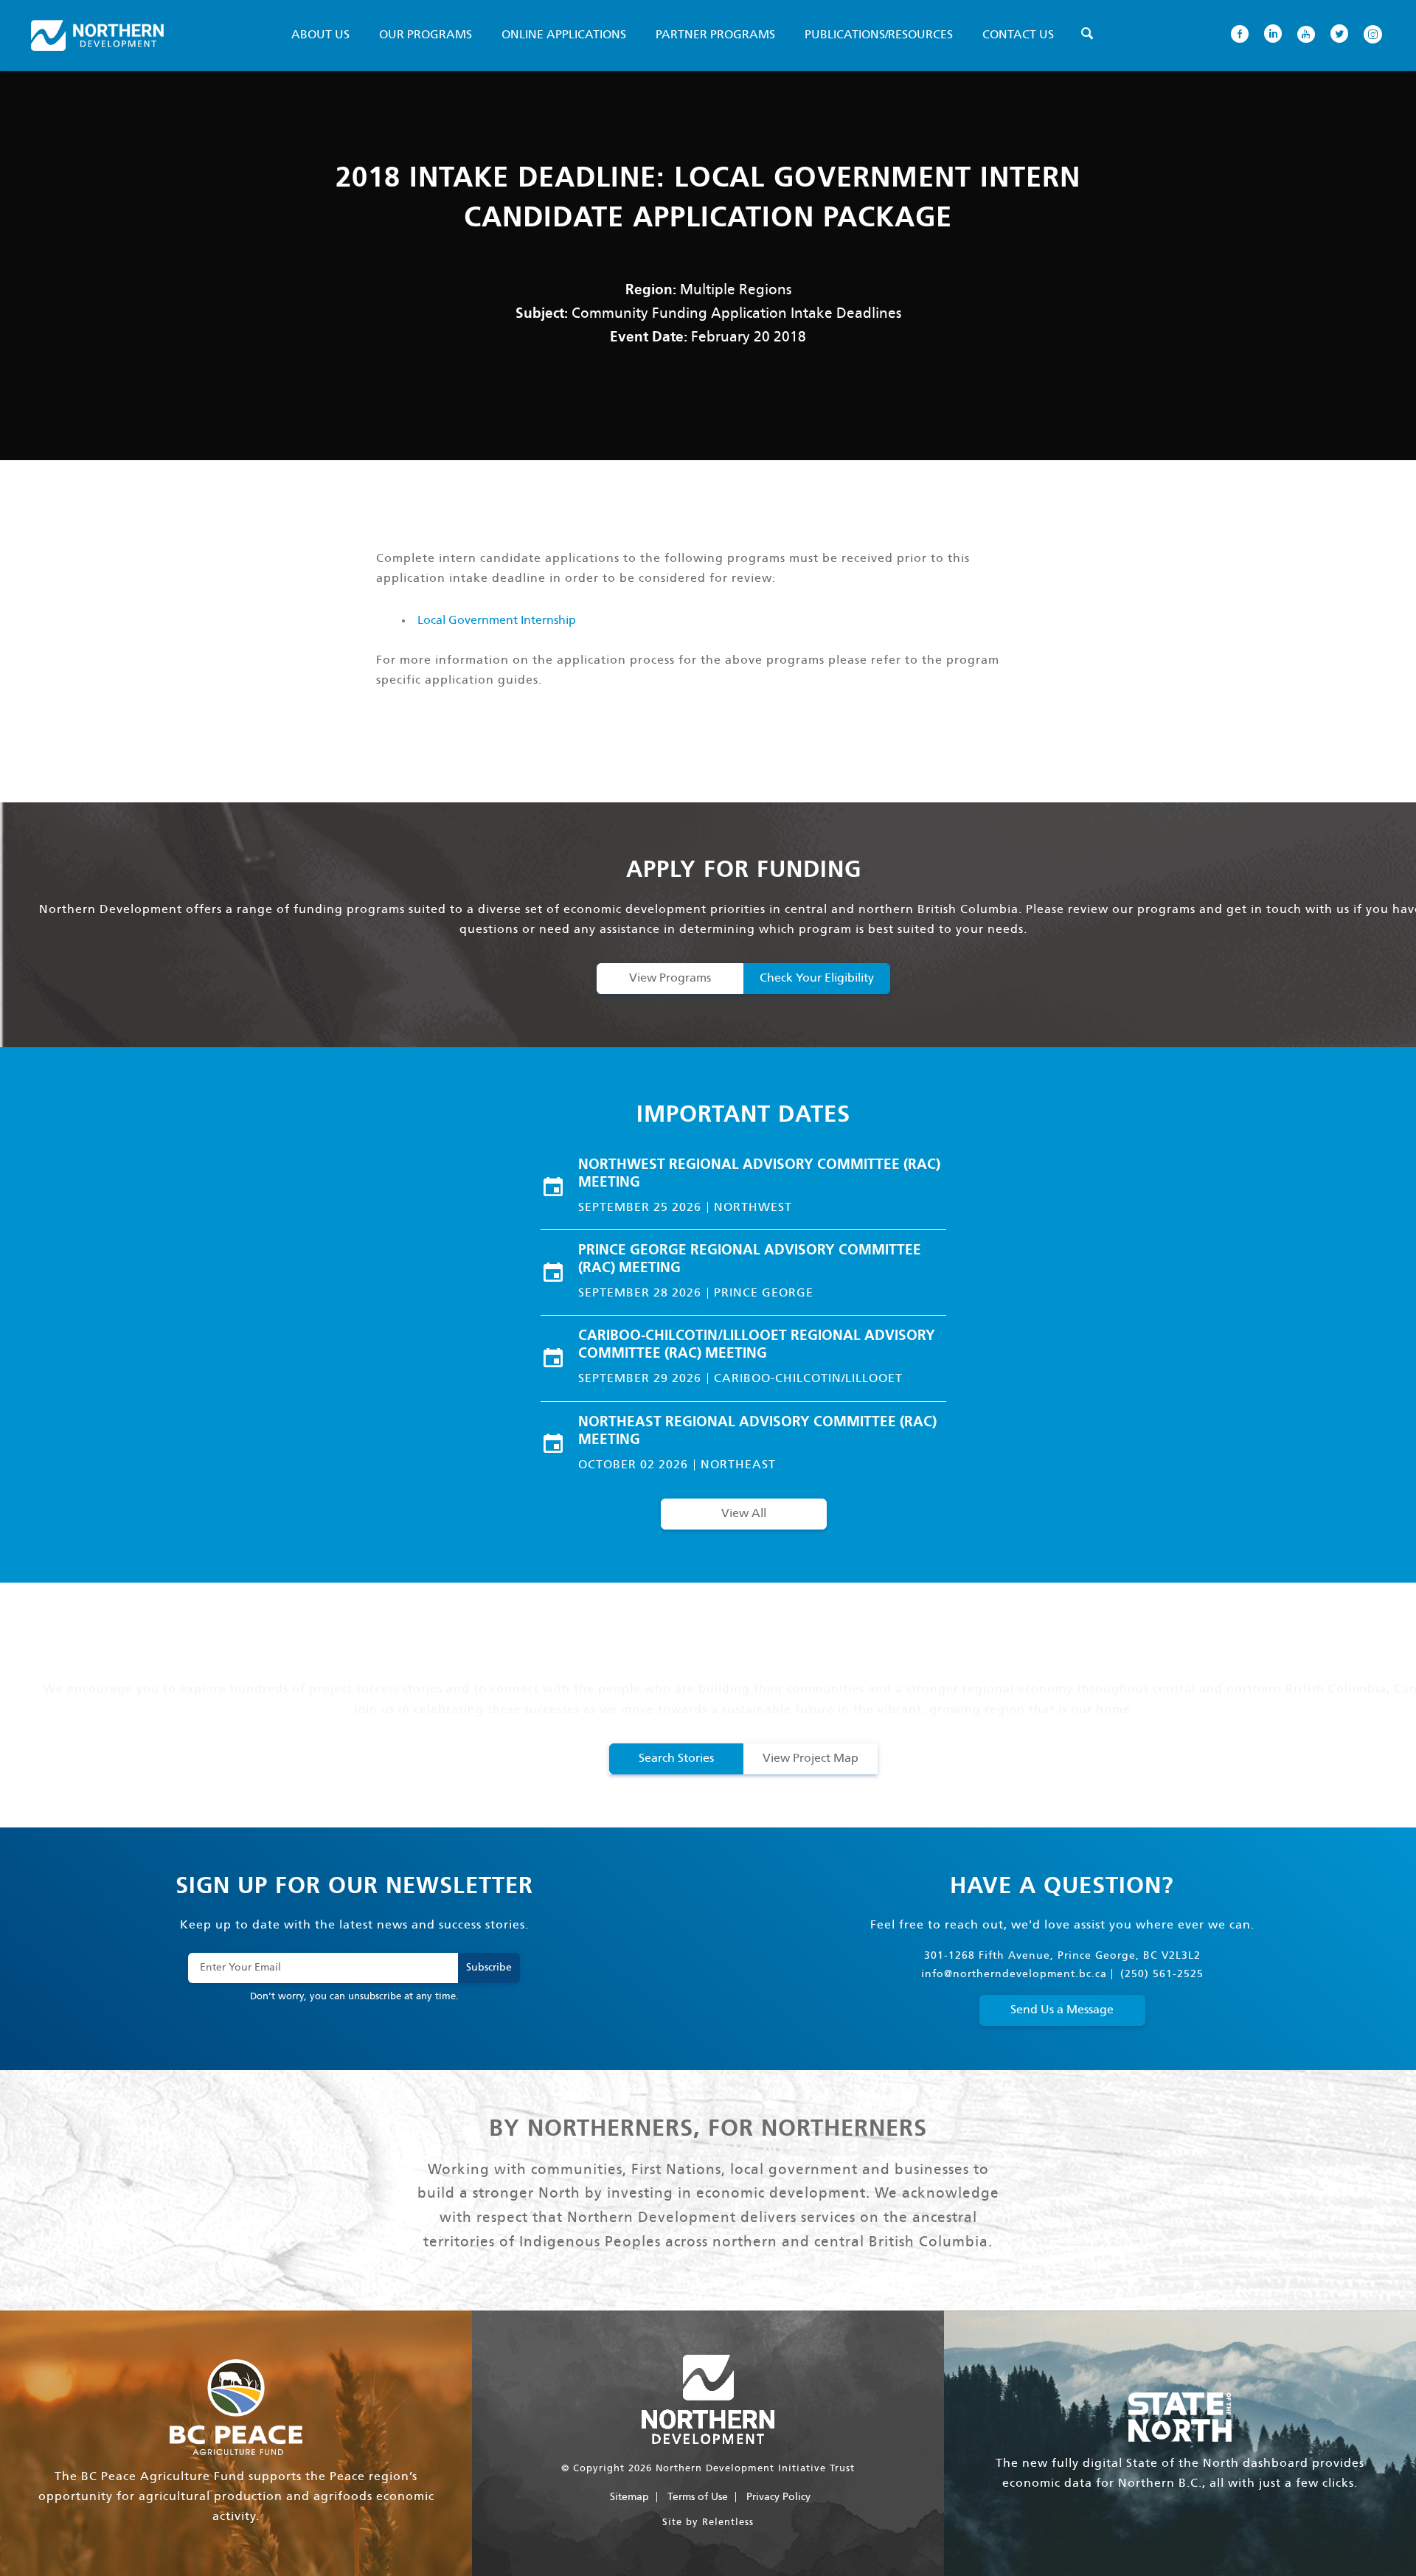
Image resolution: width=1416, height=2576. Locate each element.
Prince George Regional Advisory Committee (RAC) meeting (750, 1260)
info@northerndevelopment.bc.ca (1014, 1974)
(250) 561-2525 (1162, 1974)
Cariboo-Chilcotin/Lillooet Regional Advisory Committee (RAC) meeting (757, 1345)
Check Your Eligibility (817, 978)
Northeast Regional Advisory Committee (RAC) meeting (757, 1431)
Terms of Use (698, 2497)
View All (744, 1514)
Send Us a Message (1062, 2010)
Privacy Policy (778, 2497)
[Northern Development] (97, 35)
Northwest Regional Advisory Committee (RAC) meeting (759, 1174)
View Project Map (811, 1759)
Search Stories (676, 1759)
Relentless (728, 2523)
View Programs (670, 978)
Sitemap (629, 2497)
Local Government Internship (497, 621)
